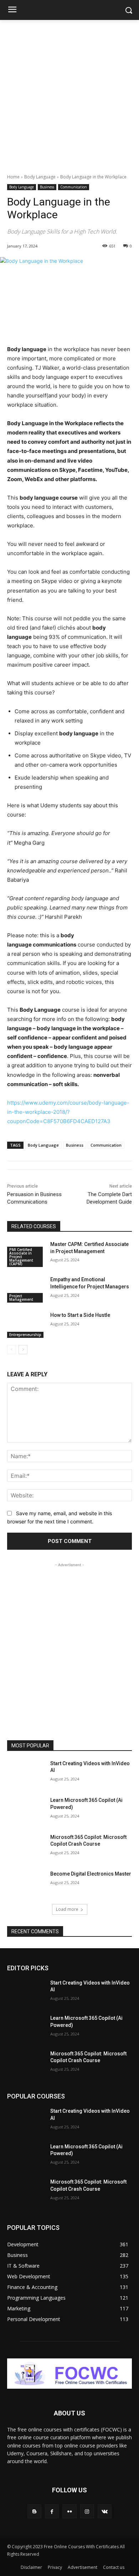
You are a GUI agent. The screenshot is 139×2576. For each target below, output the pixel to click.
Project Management (21, 1298)
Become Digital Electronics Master (91, 1874)
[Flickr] (69, 2511)
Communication (74, 187)
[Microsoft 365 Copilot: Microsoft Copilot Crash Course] (26, 1847)
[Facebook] (52, 2511)
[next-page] (23, 1350)
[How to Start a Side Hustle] (26, 1325)
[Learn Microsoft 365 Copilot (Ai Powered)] (26, 1810)
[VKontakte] (105, 2511)
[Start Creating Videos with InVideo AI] (26, 1773)
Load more (67, 1909)
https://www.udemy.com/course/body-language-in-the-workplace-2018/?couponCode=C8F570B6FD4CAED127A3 (68, 1112)
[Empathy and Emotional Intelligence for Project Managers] (26, 1289)
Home (13, 177)
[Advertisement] (69, 93)
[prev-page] (12, 1350)
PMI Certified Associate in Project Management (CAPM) (21, 1257)
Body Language (40, 177)
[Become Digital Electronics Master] (26, 1884)
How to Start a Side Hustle (80, 1315)
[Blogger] (34, 2511)
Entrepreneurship (25, 1335)
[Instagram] (87, 2511)
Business (47, 187)
